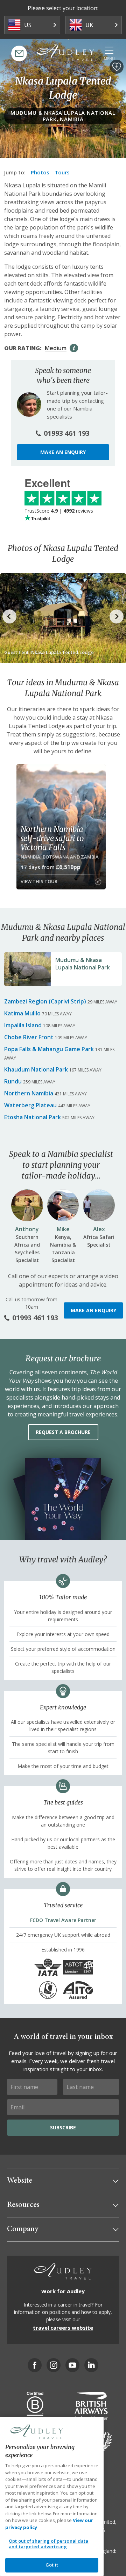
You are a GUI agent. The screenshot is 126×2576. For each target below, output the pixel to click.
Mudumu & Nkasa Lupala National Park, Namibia (63, 116)
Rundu (13, 1081)
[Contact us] (19, 54)
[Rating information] (74, 348)
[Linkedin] (91, 2365)
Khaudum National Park (36, 1069)
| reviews (59, 511)
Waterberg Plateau (30, 1105)
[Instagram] (54, 2365)
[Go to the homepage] (65, 53)
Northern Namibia (29, 1093)
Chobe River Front (29, 1037)
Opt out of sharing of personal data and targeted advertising (49, 2544)
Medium (56, 348)
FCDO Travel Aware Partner (63, 1920)
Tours (62, 172)
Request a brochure (63, 1432)
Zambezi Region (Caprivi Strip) (45, 1001)
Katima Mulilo (22, 1013)
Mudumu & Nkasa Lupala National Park (82, 964)
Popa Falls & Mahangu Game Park (49, 1049)
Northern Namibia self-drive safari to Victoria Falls (52, 838)
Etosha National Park (33, 1117)
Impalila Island (23, 1025)
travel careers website (63, 2328)
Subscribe (63, 2127)
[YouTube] (72, 2365)
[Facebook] (35, 2365)
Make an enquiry (63, 452)
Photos (40, 172)
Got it (52, 2565)
